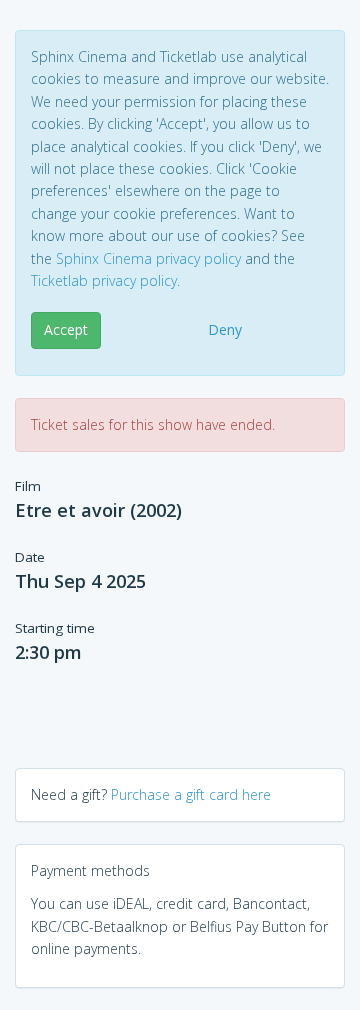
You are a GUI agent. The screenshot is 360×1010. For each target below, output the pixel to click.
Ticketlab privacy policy (104, 280)
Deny (225, 329)
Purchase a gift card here (191, 794)
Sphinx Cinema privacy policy (148, 258)
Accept (66, 329)
